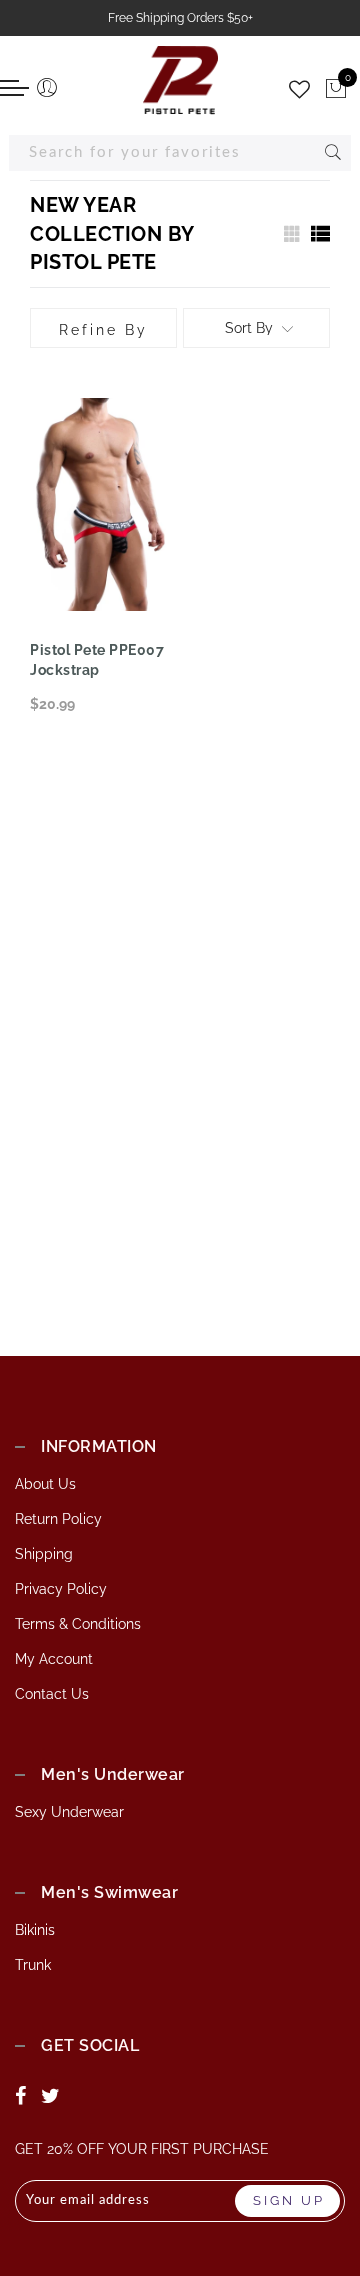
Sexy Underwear (69, 1812)
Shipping (44, 1554)
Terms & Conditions (78, 1624)
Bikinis (35, 1930)
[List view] (320, 234)
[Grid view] (290, 234)
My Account (54, 1659)
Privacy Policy (61, 1589)
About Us (45, 1484)
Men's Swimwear (109, 1892)
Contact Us (52, 1694)
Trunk (33, 1965)
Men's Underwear (113, 1774)
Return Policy (58, 1519)
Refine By (103, 330)
